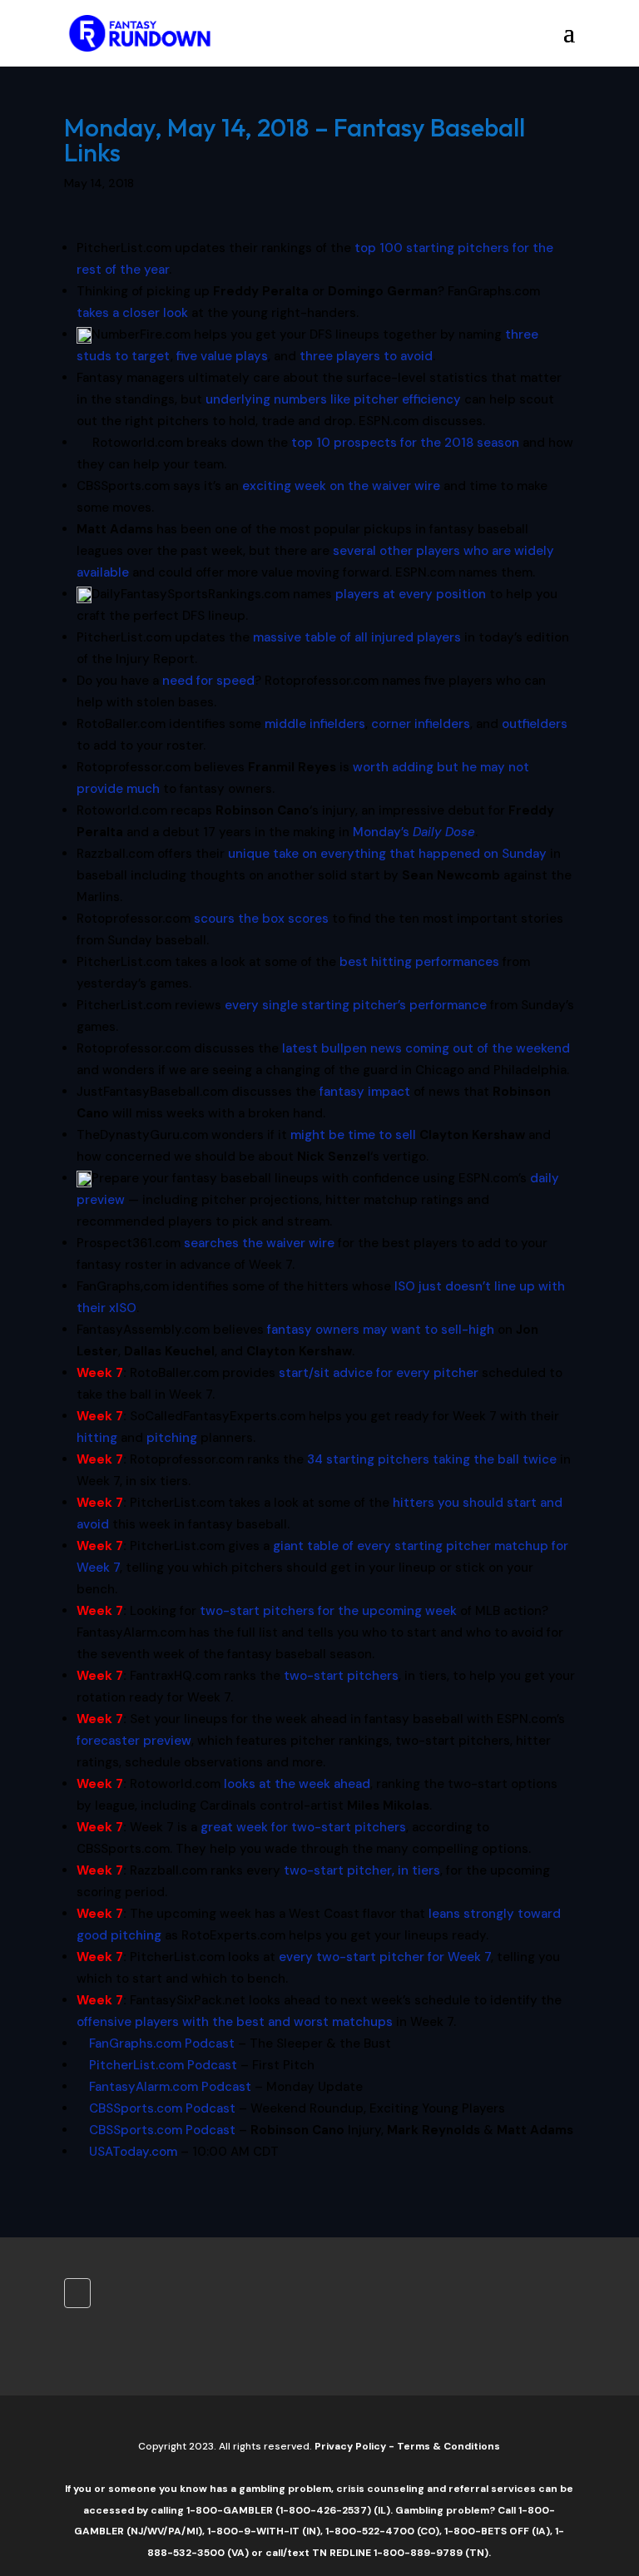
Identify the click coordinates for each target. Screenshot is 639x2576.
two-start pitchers (341, 1676)
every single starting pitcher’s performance (356, 1005)
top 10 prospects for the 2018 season (405, 443)
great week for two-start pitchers (303, 1827)
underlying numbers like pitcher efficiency (333, 399)
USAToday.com (133, 2152)
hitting (97, 1438)
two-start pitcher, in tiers (362, 1870)
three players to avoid (366, 356)
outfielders (535, 724)
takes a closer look (132, 313)
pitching (172, 1438)
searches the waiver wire (259, 1243)
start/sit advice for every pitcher (379, 1373)
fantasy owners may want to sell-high (381, 1330)
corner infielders (421, 724)
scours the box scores (261, 919)
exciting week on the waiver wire (341, 486)
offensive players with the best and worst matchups (235, 2022)
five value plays (222, 356)
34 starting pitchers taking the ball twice (432, 1459)
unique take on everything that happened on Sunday (387, 854)
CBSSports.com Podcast (162, 2108)
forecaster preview (134, 1741)
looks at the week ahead (297, 1784)
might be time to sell (353, 1135)
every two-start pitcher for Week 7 (385, 1957)
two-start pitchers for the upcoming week (328, 1611)
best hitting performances (419, 962)
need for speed (208, 681)
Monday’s (414, 832)
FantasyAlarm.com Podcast (170, 2087)
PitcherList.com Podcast (163, 2065)
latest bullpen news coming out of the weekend (426, 1048)
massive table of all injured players (357, 637)
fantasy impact (365, 1092)
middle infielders (315, 724)
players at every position (411, 594)
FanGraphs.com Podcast (162, 2043)
